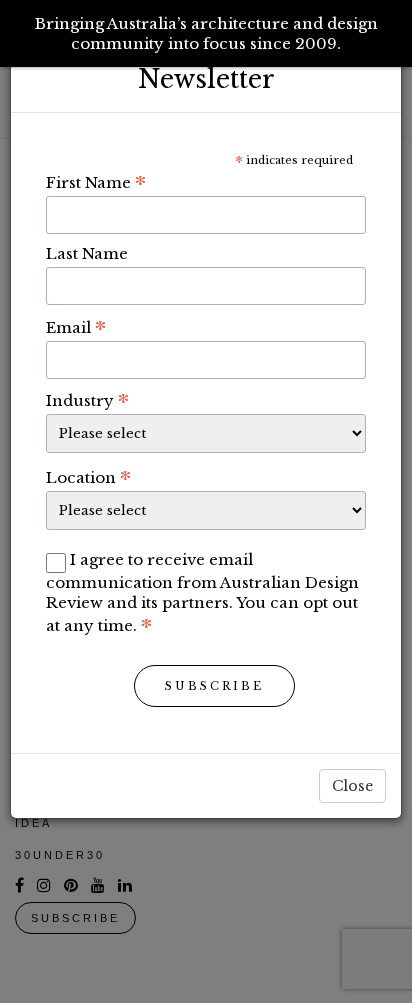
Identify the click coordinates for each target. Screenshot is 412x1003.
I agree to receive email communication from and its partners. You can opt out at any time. (202, 592)
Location (88, 477)
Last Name (87, 253)
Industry (87, 400)
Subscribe (214, 686)
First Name (96, 182)
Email (76, 327)
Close (352, 786)
